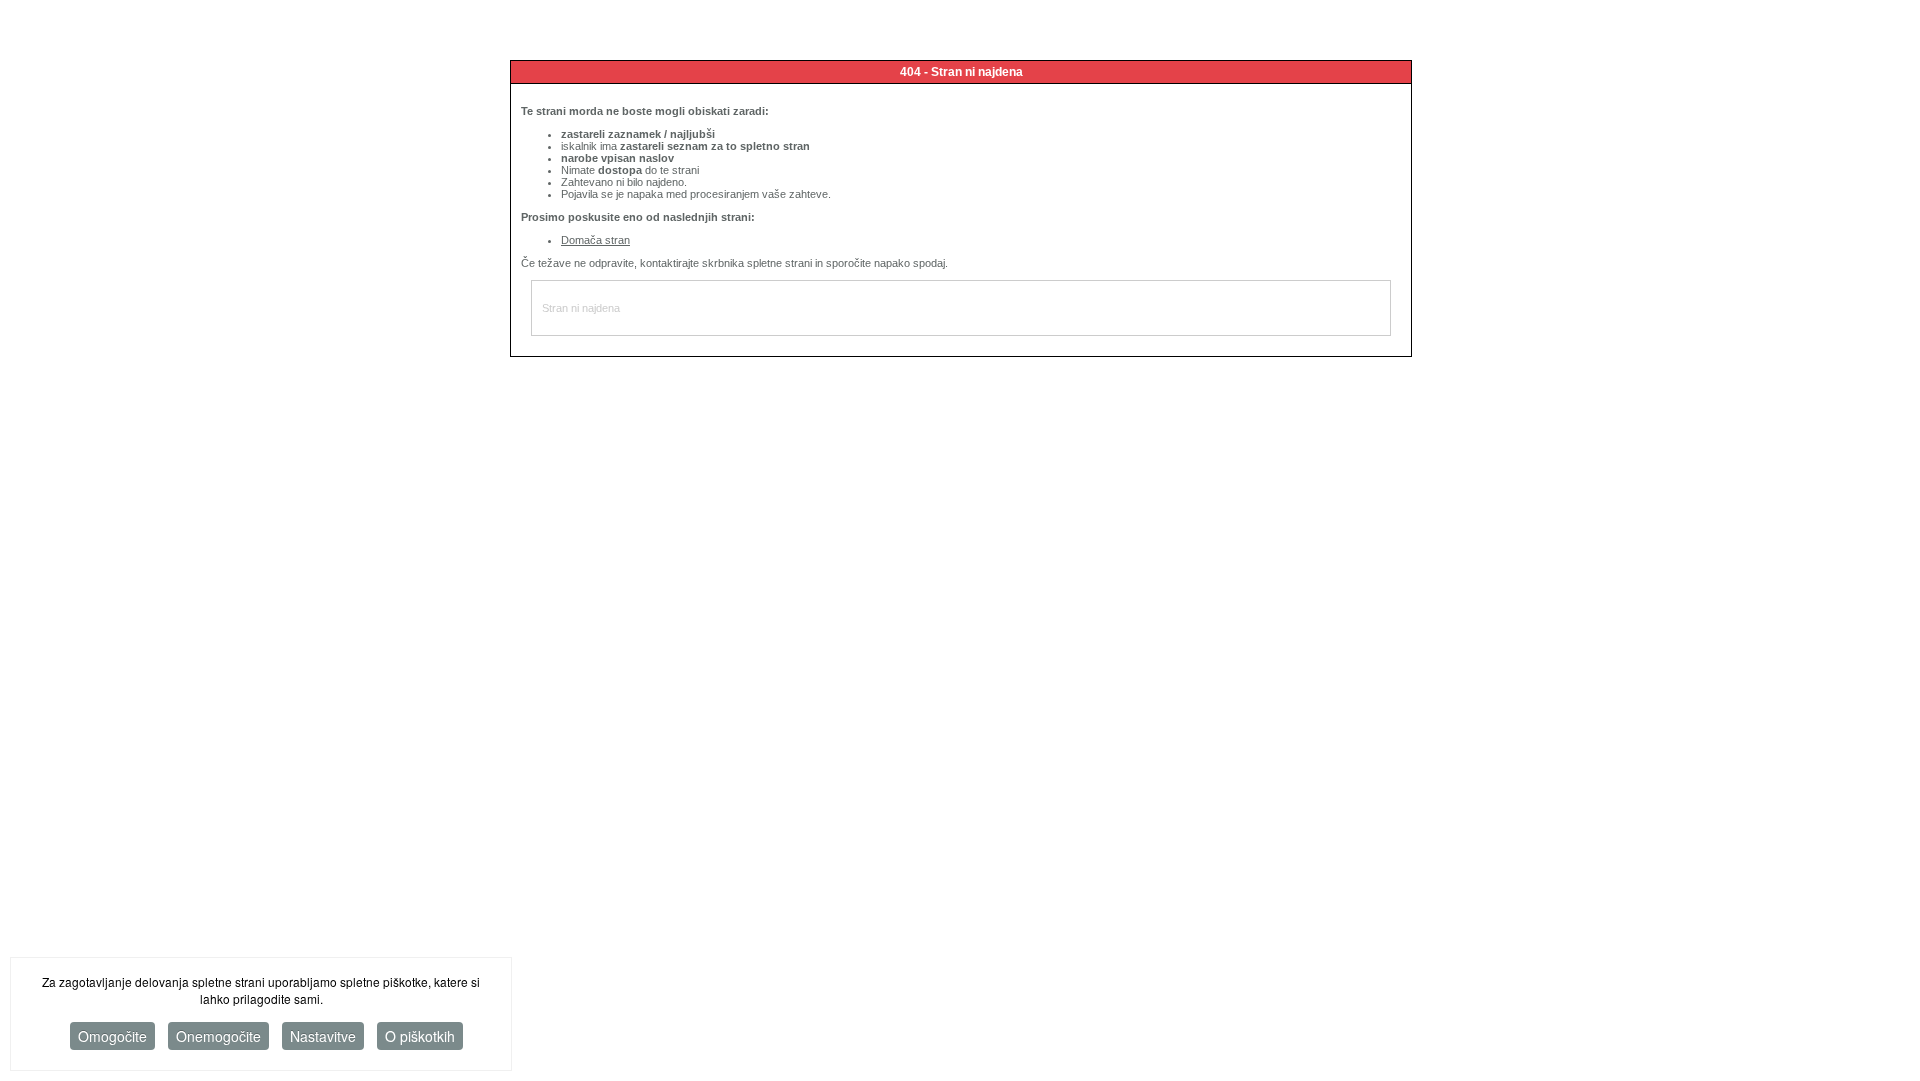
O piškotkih (420, 1036)
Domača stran (595, 240)
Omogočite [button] (112, 1036)
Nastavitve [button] (323, 1036)
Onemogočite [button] (218, 1036)
